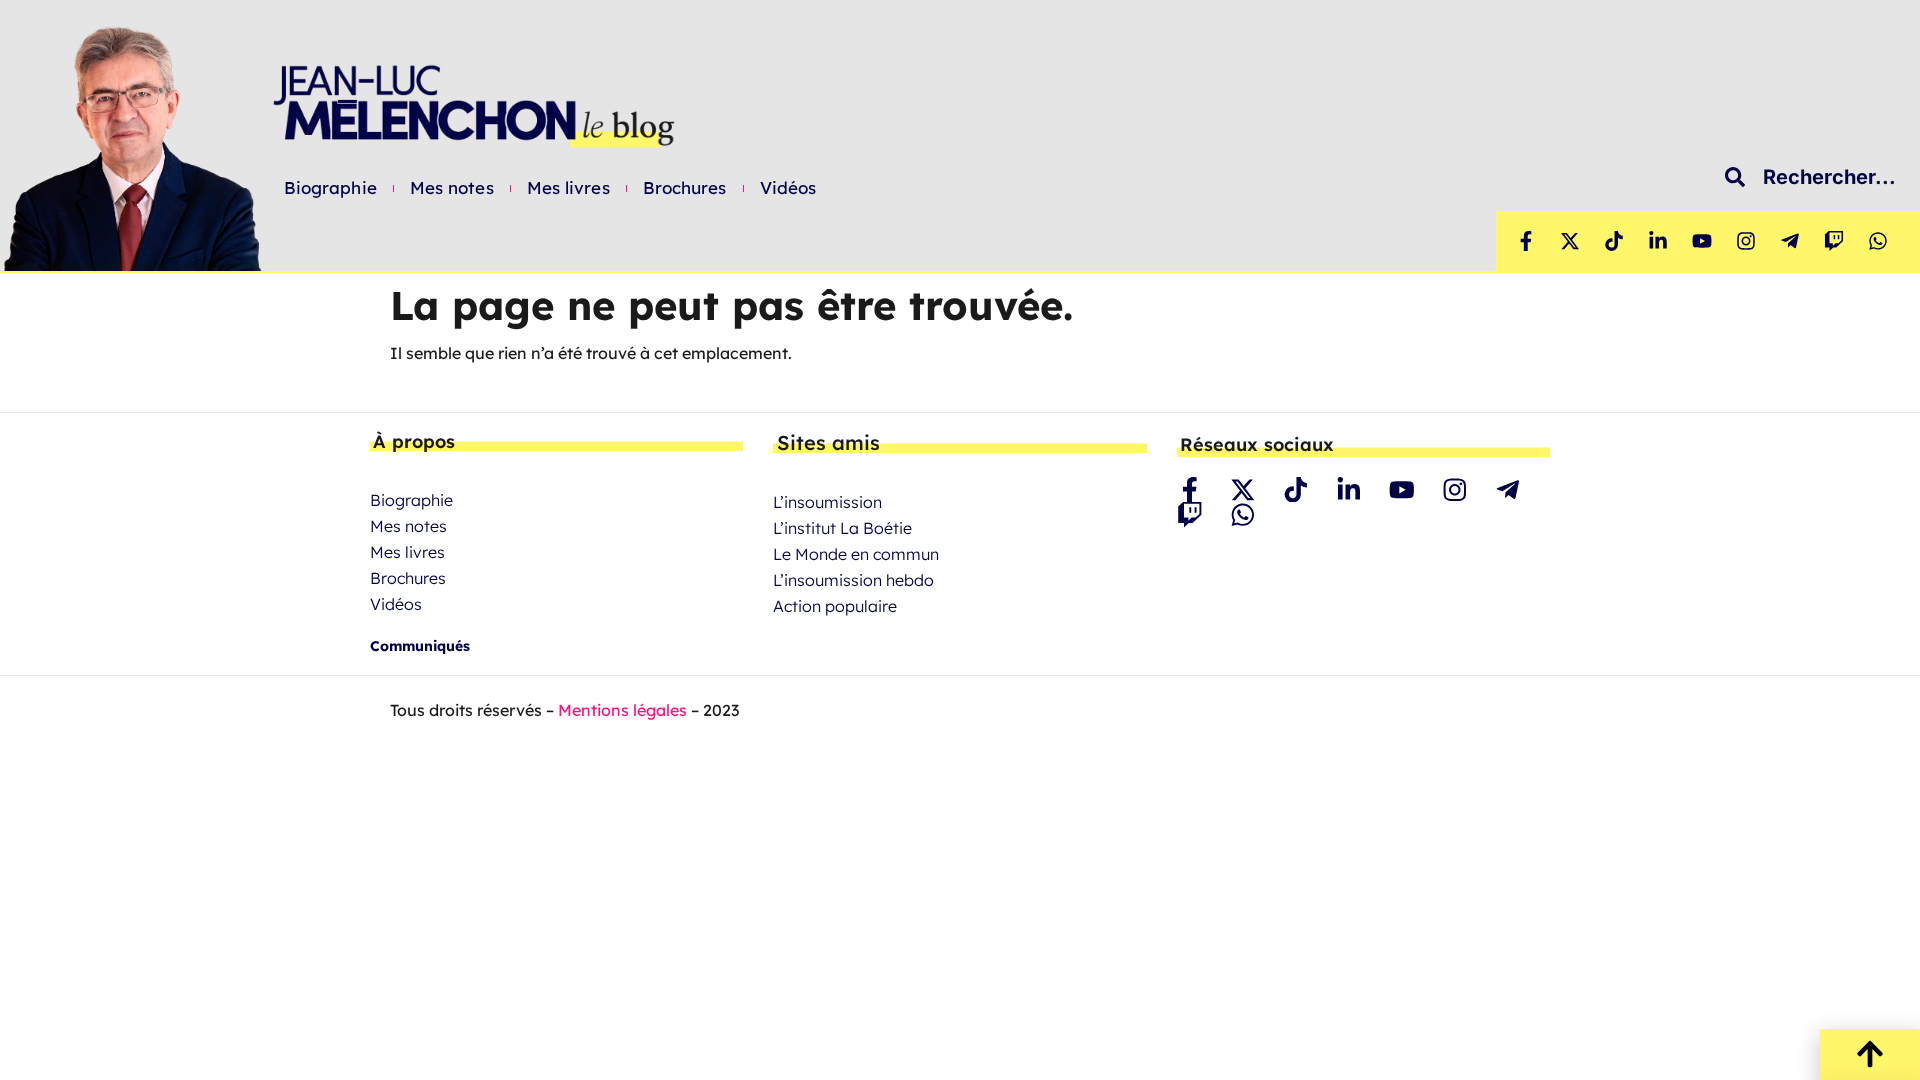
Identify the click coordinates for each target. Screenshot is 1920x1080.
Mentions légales (622, 710)
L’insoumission (827, 502)
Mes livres (568, 188)
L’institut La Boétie (842, 528)
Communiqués (420, 646)
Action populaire (835, 606)
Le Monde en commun (856, 554)
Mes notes (452, 188)
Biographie (330, 188)
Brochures (685, 188)
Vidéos (788, 188)
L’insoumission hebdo (853, 580)
